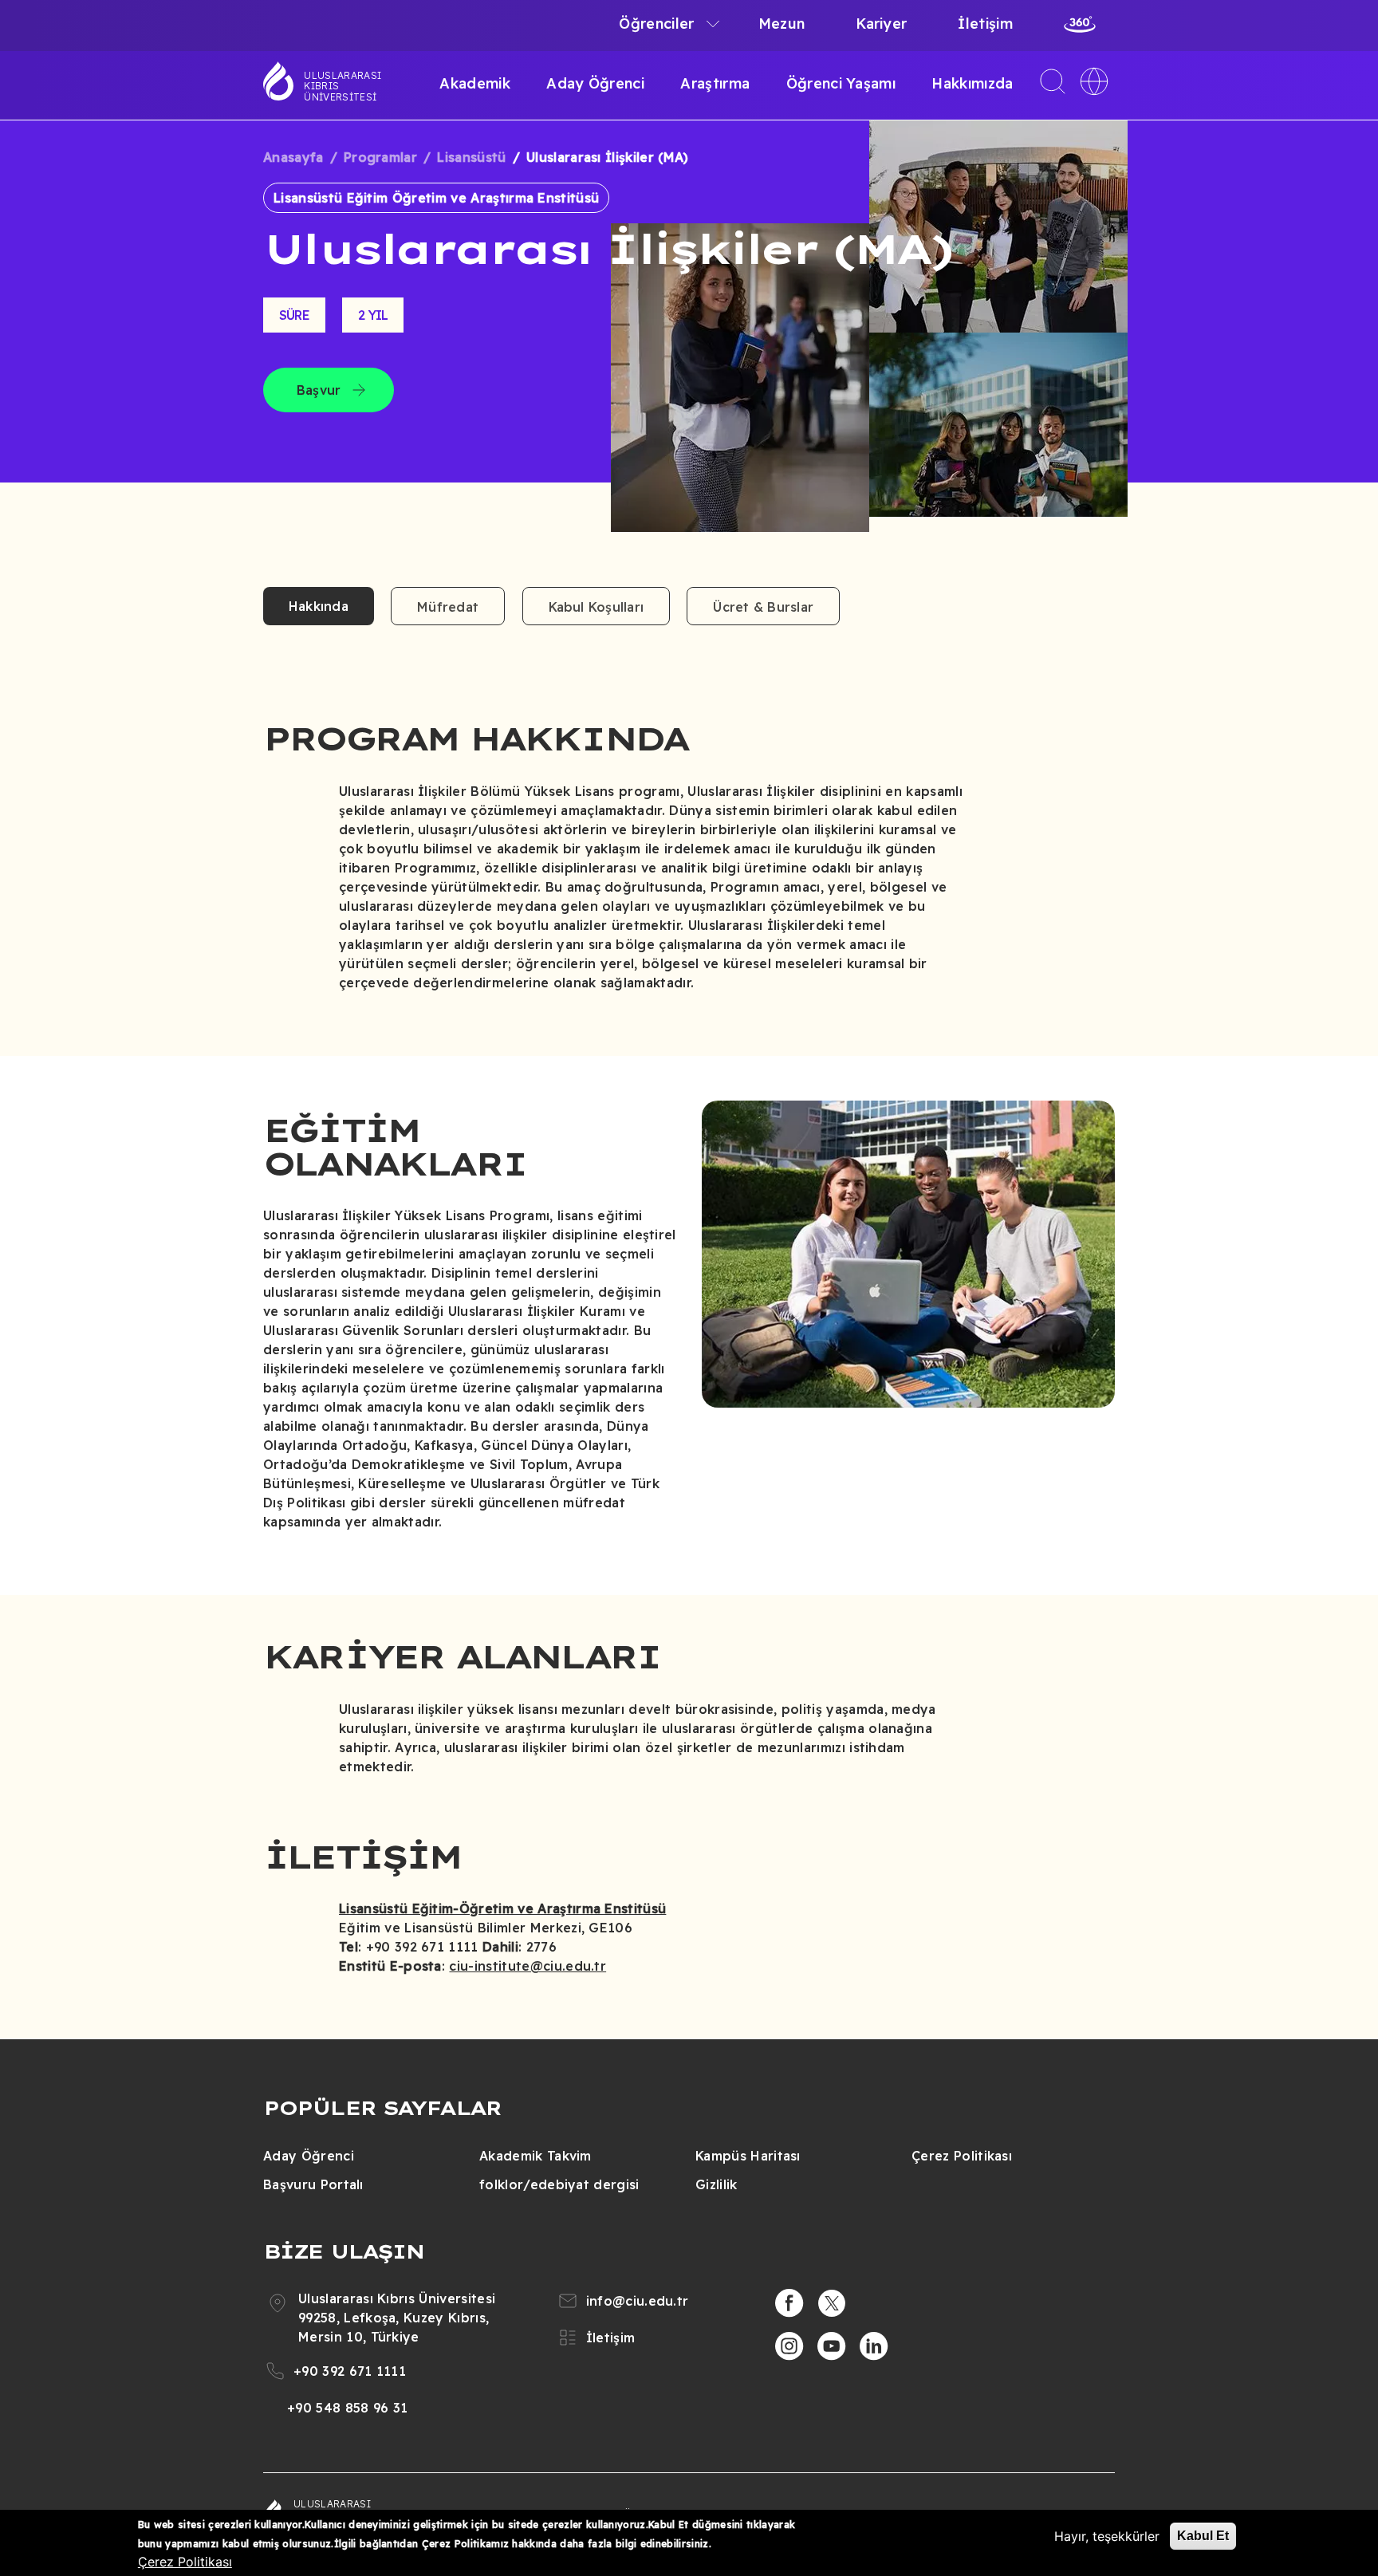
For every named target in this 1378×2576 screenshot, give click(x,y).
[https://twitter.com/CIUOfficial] (832, 2303)
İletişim (985, 24)
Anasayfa (293, 157)
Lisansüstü (471, 157)
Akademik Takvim (535, 2156)
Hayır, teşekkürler (1107, 2536)
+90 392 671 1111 (350, 2371)
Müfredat (448, 607)
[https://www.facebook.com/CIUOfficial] (789, 2303)
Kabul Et (1203, 2536)
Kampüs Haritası (748, 2156)
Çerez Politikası (962, 2156)
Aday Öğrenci (595, 83)
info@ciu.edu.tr (638, 2301)
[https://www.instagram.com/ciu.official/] (789, 2346)
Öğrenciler (656, 24)
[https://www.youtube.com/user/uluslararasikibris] (832, 2346)
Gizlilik (717, 2184)
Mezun (782, 24)
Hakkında (319, 606)
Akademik (475, 83)
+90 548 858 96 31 (347, 2408)
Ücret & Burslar (763, 607)
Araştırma (715, 83)
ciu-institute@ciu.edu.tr (528, 1966)
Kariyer (881, 24)
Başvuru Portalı (313, 2184)
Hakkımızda (972, 83)
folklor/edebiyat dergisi (559, 2184)
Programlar (380, 157)
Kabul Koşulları (596, 607)
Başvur (319, 390)
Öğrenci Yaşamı (841, 83)
